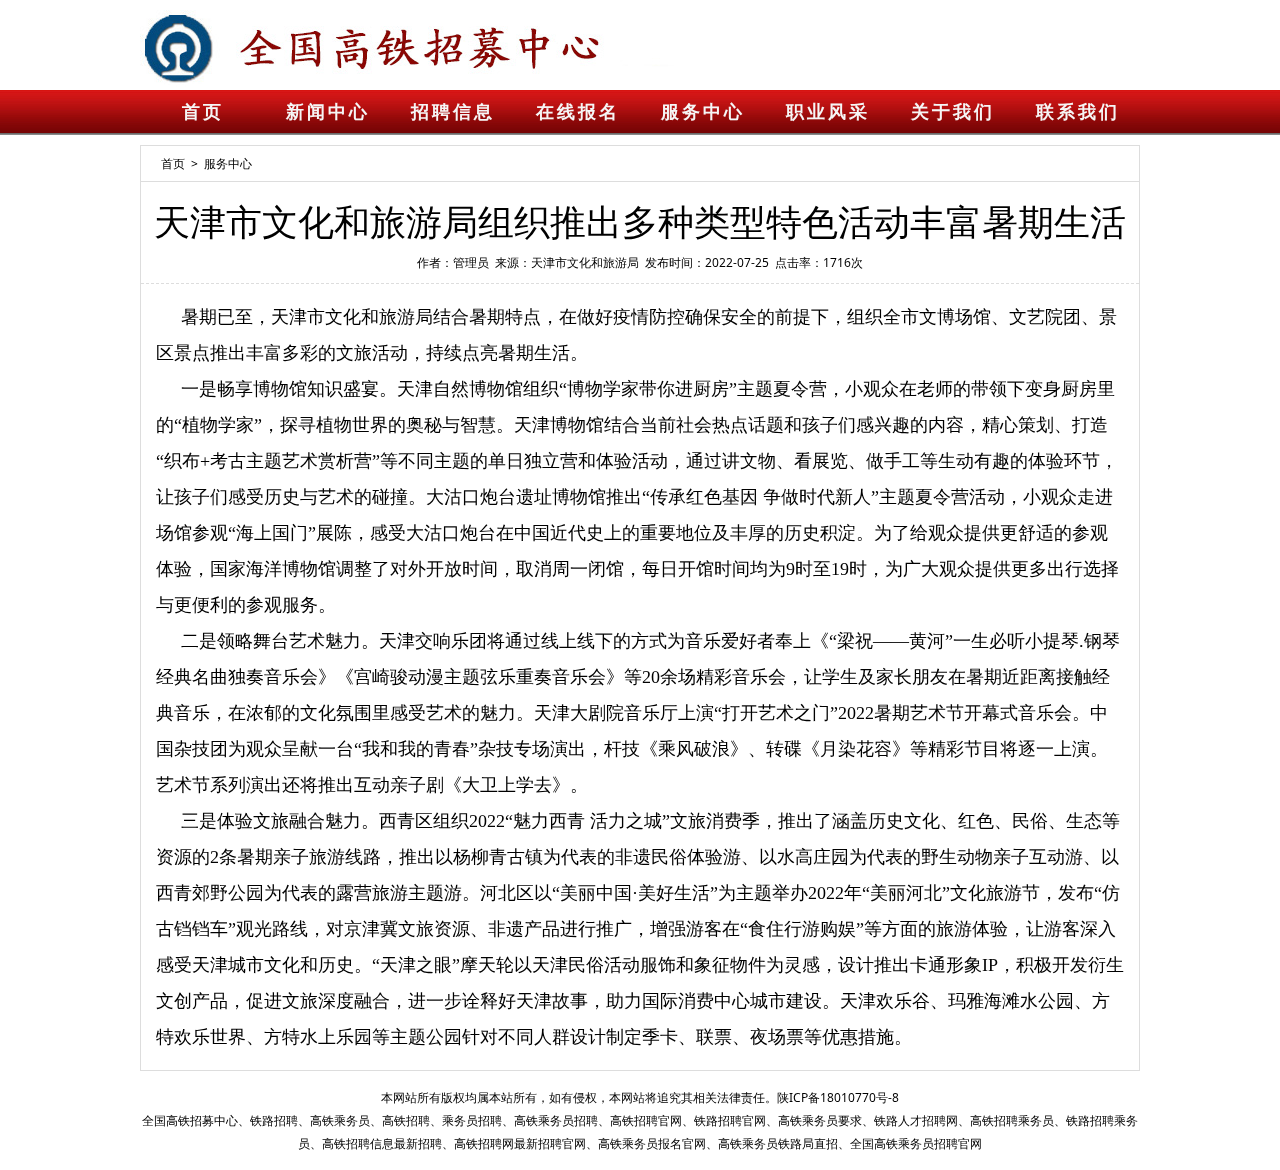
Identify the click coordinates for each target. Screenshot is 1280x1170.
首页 (203, 112)
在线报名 (578, 112)
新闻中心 (328, 112)
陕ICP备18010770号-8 (838, 1097)
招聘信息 (453, 112)
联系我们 (1078, 112)
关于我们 (953, 112)
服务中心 (703, 112)
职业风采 (828, 112)
